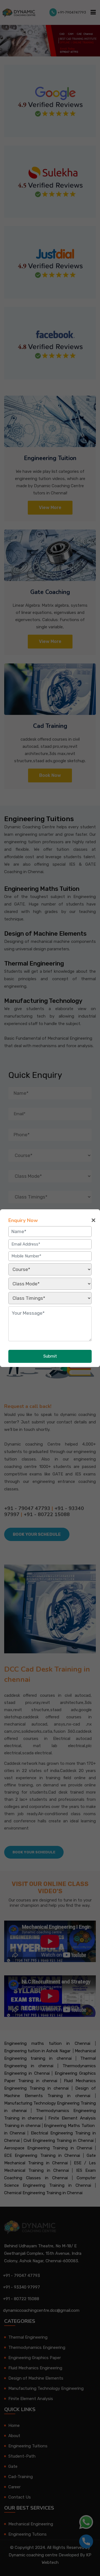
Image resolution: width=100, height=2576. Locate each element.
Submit (50, 1356)
